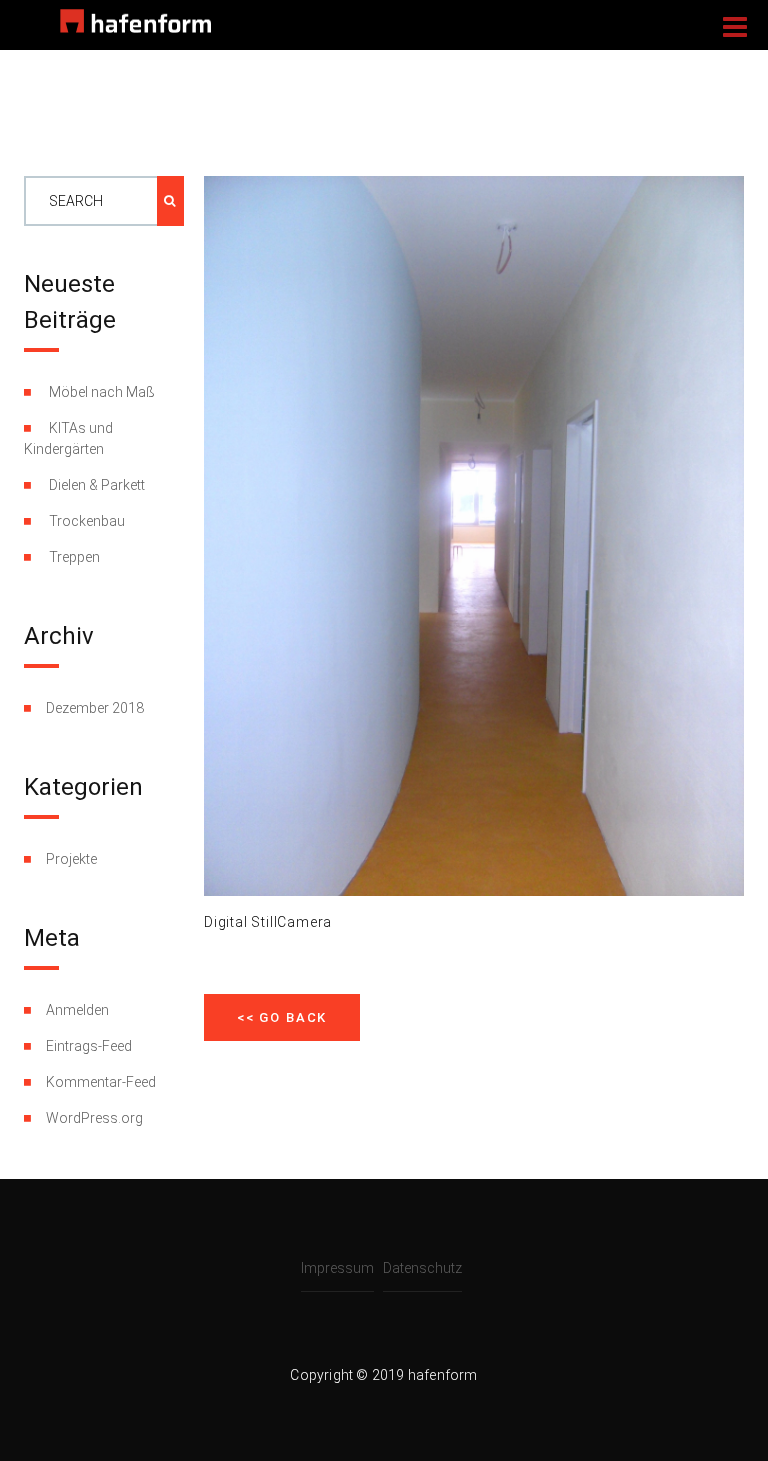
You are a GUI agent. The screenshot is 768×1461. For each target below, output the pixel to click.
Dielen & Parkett (97, 485)
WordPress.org (94, 1118)
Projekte (71, 859)
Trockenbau (87, 521)
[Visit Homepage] (135, 20)
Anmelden (77, 1010)
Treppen (74, 557)
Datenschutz (422, 1268)
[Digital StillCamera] (474, 535)
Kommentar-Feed (101, 1082)
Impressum (337, 1268)
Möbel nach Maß (102, 392)
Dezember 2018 (95, 708)
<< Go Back (282, 1017)
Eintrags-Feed (89, 1046)
